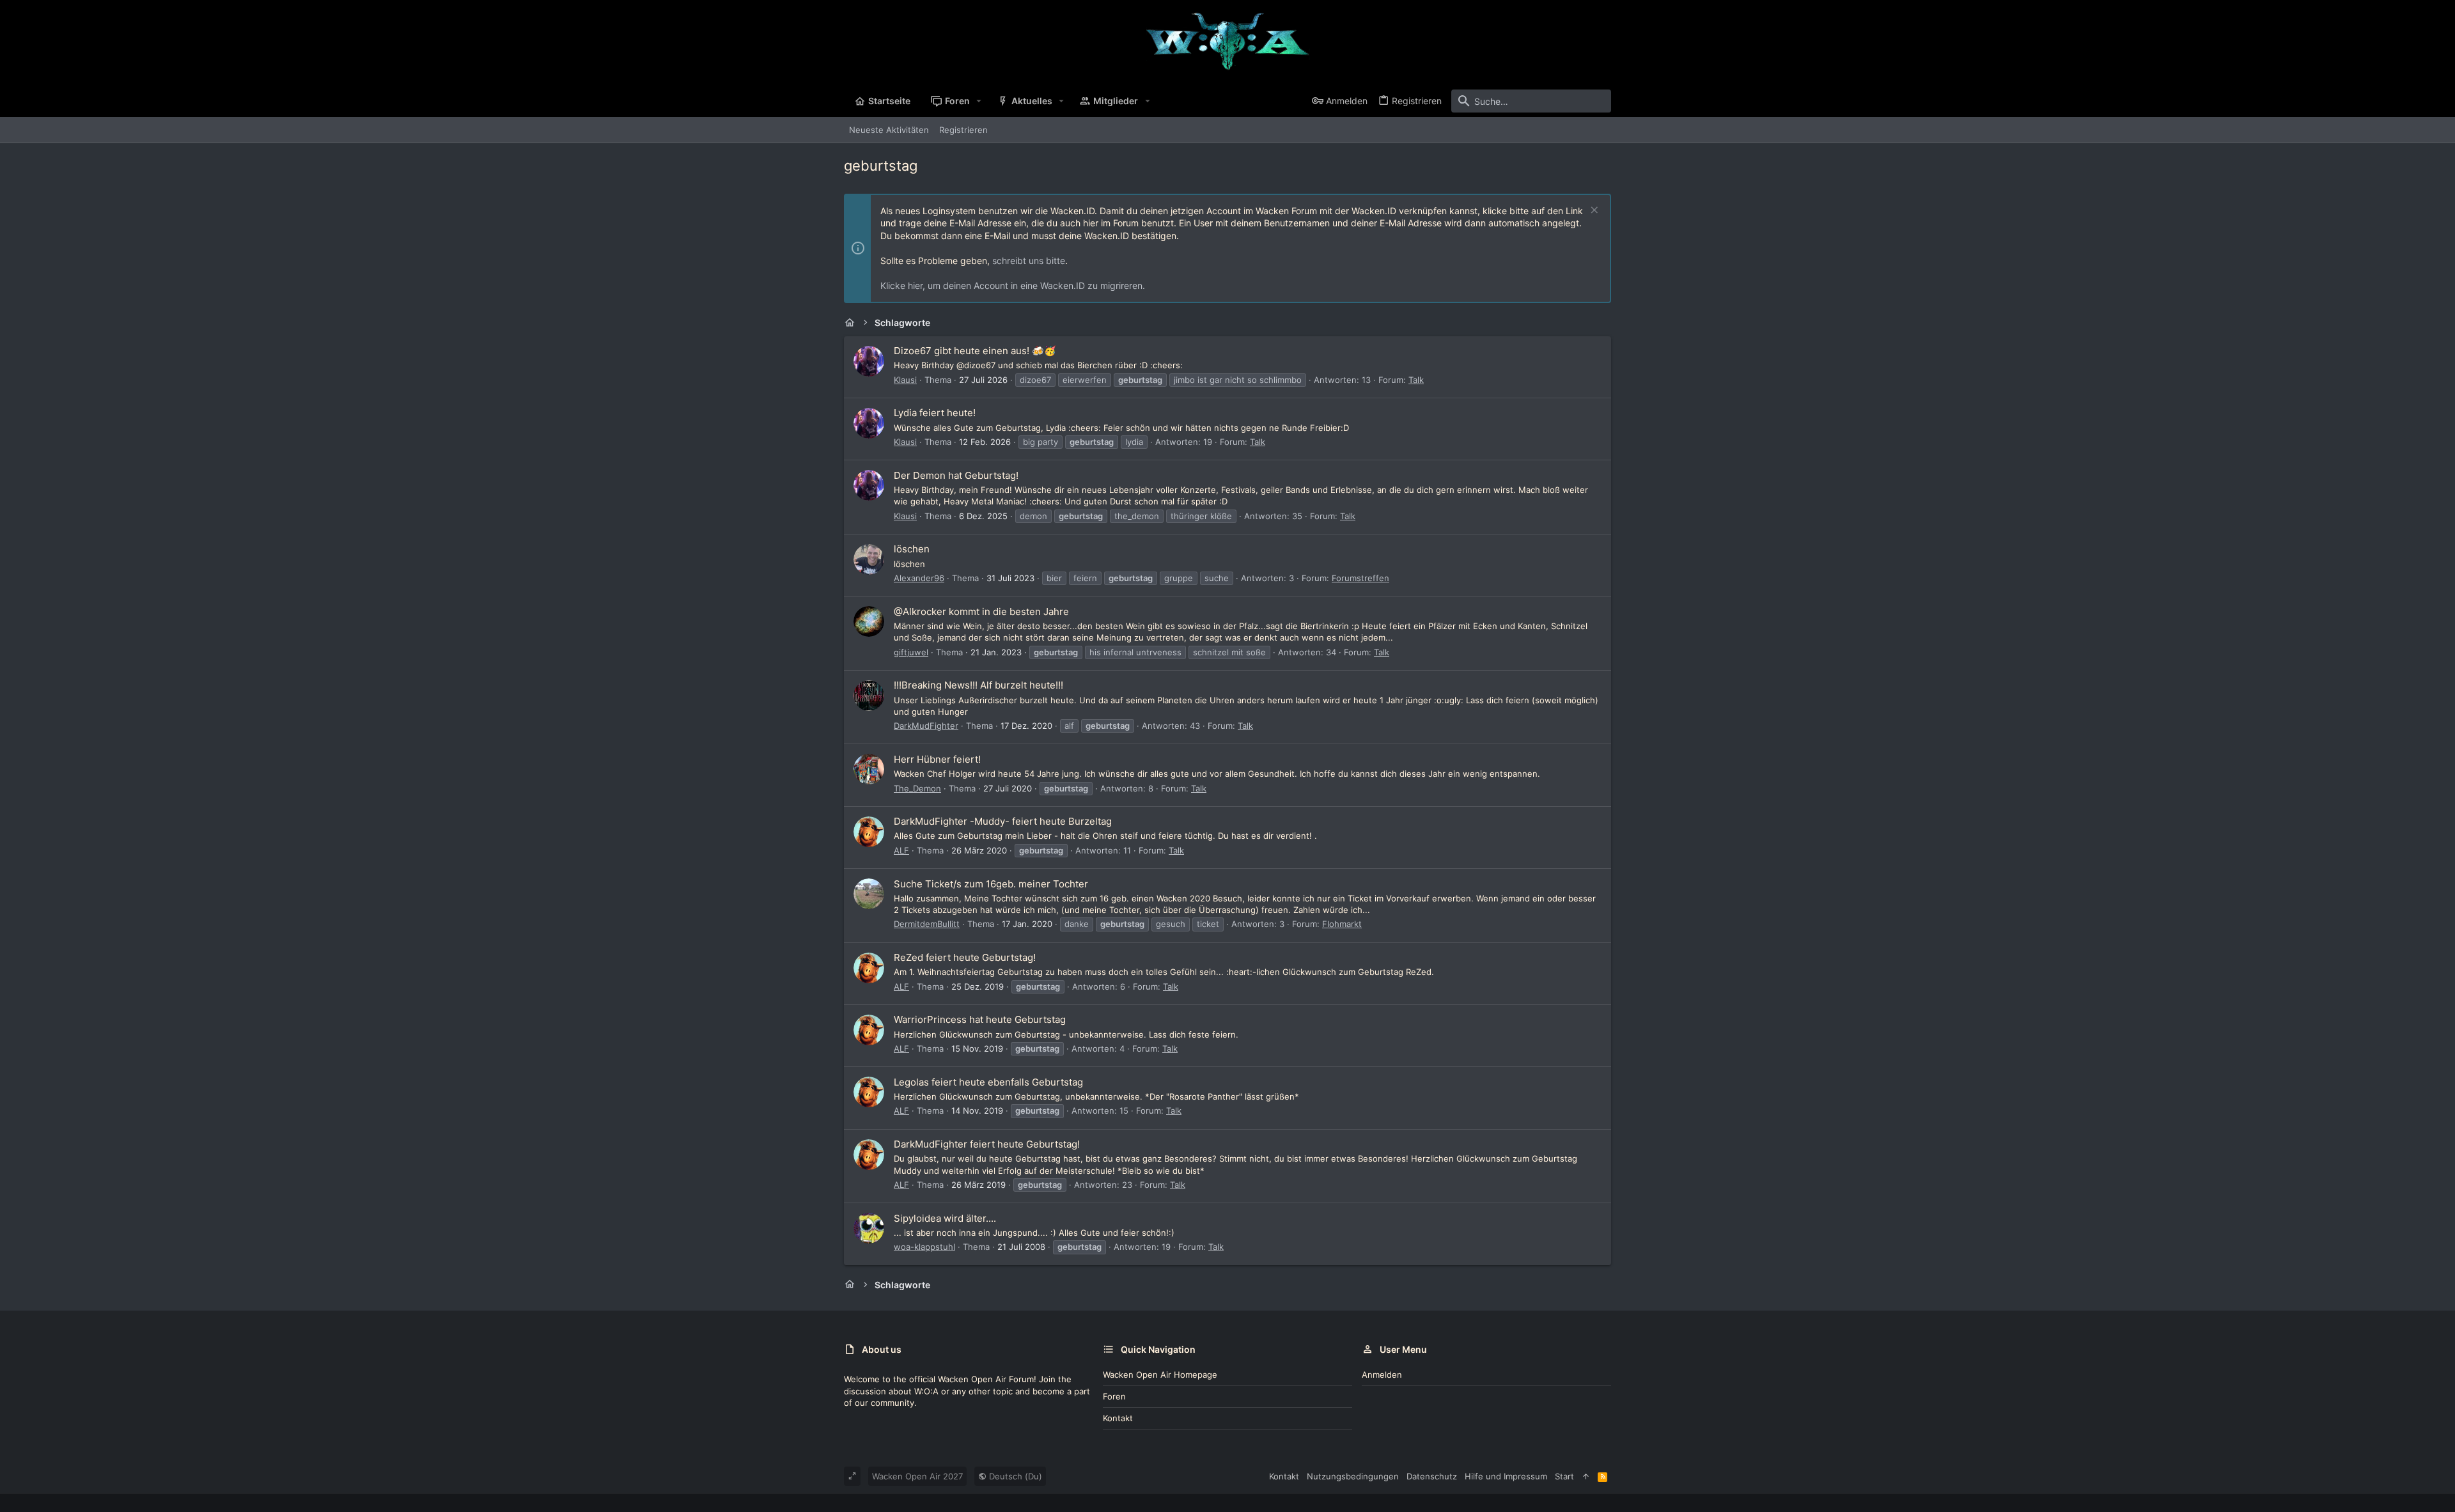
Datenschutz (1432, 1476)
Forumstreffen (1360, 578)
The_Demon (917, 788)
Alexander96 (919, 578)
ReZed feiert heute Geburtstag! (965, 957)
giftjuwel (911, 652)
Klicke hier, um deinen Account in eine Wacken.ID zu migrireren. (1013, 285)
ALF (901, 850)
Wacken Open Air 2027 (917, 1476)
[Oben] (1586, 1476)
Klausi (905, 380)
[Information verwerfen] (1593, 211)
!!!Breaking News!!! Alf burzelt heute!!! (978, 685)
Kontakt (1118, 1418)
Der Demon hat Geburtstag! (956, 475)
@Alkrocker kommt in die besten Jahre (981, 612)
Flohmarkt (1342, 924)
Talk (1416, 380)
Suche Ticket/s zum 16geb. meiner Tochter (991, 884)
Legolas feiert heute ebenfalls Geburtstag (988, 1082)
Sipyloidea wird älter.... (945, 1218)
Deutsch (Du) (1014, 1476)
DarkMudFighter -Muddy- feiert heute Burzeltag (1003, 821)
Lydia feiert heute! (935, 413)
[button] (979, 101)
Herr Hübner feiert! (937, 759)
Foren (1114, 1396)
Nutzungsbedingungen (1353, 1476)
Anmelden (1382, 1375)
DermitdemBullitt (927, 924)
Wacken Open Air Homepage (1160, 1375)
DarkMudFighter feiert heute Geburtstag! (987, 1144)
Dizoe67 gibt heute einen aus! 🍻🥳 (975, 351)
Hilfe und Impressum (1506, 1476)
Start (1564, 1476)
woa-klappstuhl (924, 1247)
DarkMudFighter (926, 726)
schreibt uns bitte (1029, 261)
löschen (912, 549)
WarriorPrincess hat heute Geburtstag (980, 1019)
